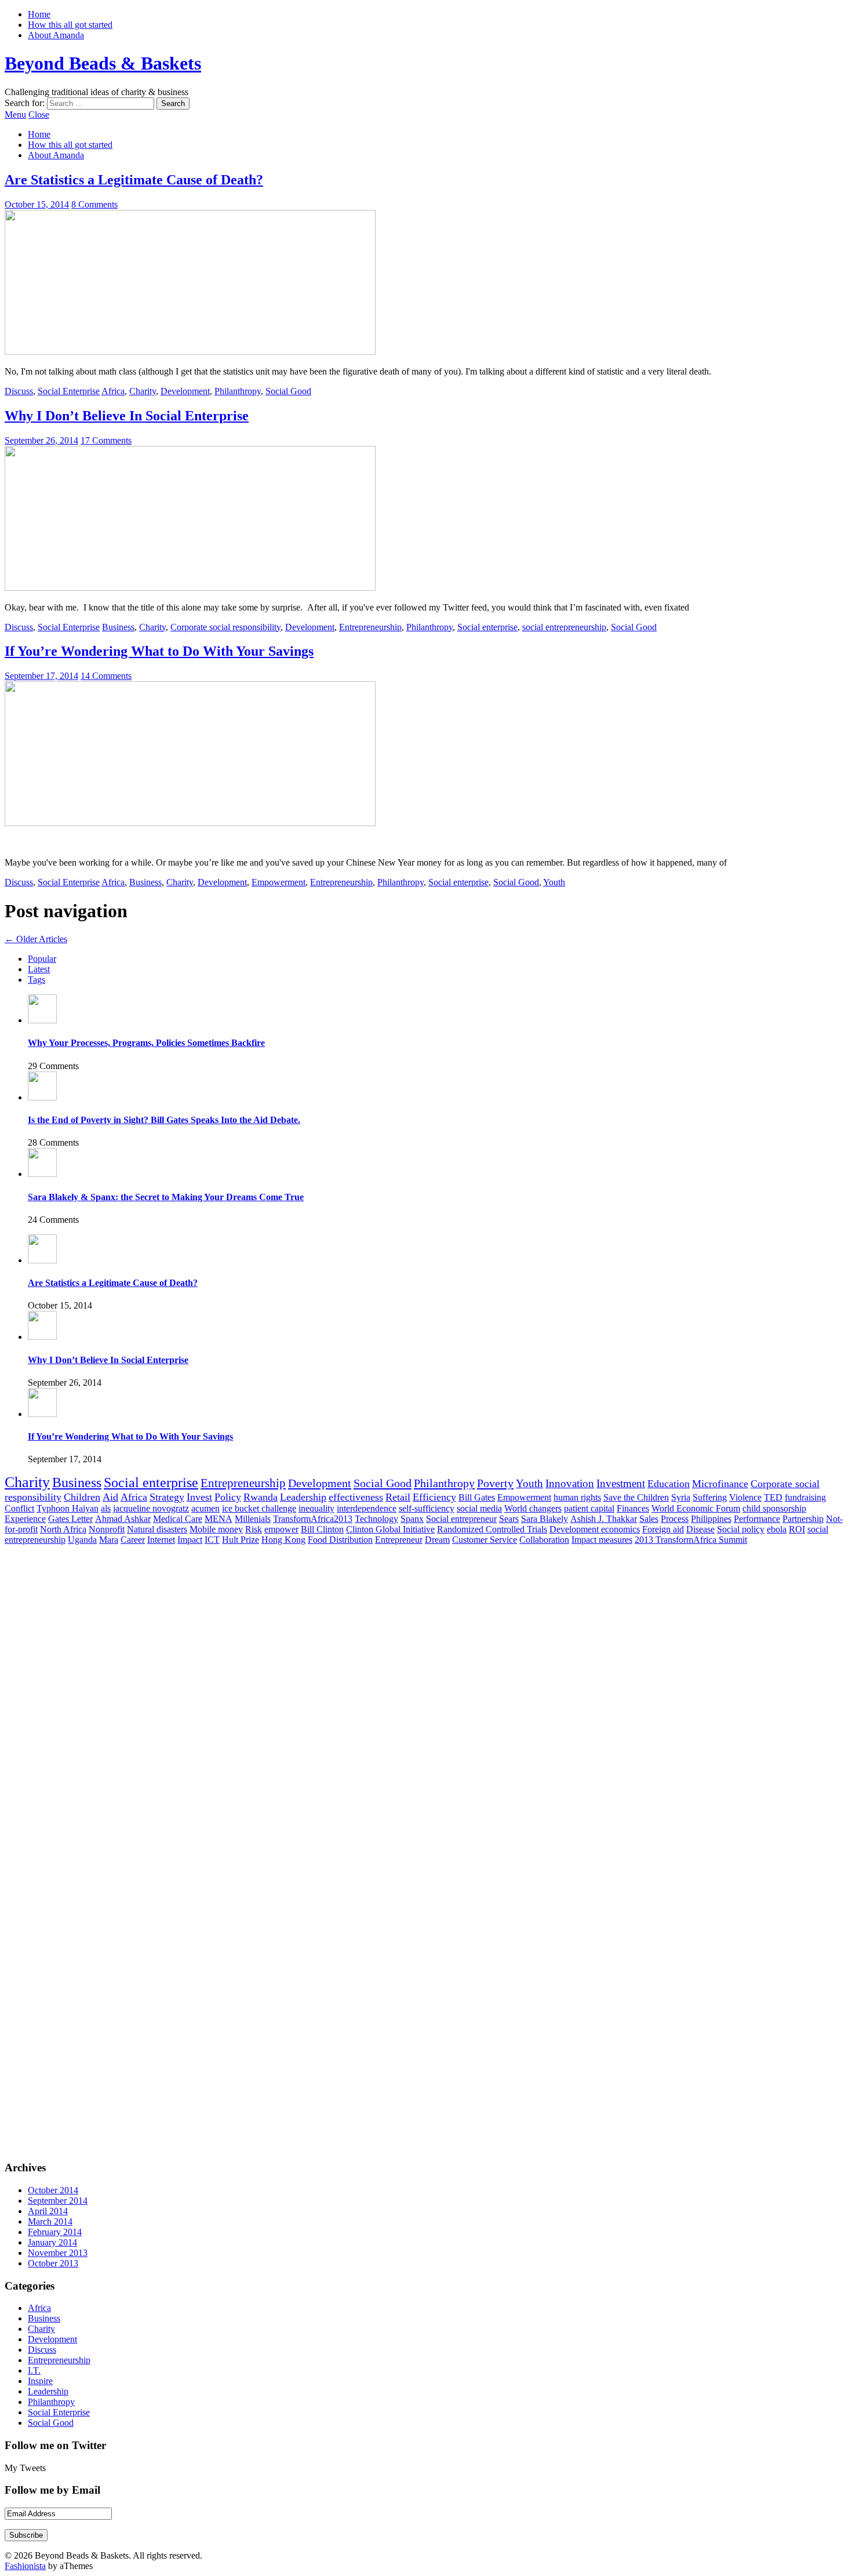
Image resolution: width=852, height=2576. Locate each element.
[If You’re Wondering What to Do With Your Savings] (190, 823)
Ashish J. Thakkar (604, 1519)
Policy (228, 1497)
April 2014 (48, 2211)
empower (281, 1529)
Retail (398, 1497)
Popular (42, 959)
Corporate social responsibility (225, 627)
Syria (681, 1497)
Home (39, 14)
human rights (577, 1497)
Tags (37, 980)
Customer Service (485, 1540)
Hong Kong (283, 1540)
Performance (757, 1519)
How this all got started (70, 25)
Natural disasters (157, 1529)
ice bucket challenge (259, 1508)
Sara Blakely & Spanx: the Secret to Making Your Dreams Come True (166, 1197)
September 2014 (58, 2201)
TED (773, 1497)
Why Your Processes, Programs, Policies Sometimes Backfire (146, 1043)
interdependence (367, 1508)
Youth (554, 882)
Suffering (710, 1497)
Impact (190, 1540)
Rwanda (261, 1497)
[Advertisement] (63, 1571)
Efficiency (434, 1497)
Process (675, 1519)
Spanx (412, 1519)
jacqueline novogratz (151, 1508)
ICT (212, 1540)
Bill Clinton (322, 1529)
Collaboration (544, 1540)
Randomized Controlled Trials (492, 1529)
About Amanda (56, 35)
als (106, 1508)
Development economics (595, 1529)
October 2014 (53, 2190)
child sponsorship (774, 1508)
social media (479, 1508)
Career (133, 1540)
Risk (254, 1529)
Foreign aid (663, 1529)
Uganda (82, 1540)
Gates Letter (70, 1519)
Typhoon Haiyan (68, 1508)
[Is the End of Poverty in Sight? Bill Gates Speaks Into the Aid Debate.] (42, 1097)
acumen (205, 1508)
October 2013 (53, 2263)
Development (185, 391)
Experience (25, 1519)
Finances (633, 1508)
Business (118, 627)
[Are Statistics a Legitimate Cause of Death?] (190, 352)
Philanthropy (238, 391)
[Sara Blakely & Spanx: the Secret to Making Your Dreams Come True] (42, 1174)
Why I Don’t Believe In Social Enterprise (127, 416)
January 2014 (52, 2242)
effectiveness (356, 1497)
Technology (376, 1519)
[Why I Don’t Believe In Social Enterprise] (190, 588)
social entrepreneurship (564, 627)
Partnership (803, 1519)
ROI (797, 1529)
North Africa (63, 1529)
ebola (777, 1529)
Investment (621, 1483)
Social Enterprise (69, 391)
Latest (39, 969)
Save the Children (636, 1497)
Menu (15, 115)
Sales (649, 1519)
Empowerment (278, 882)
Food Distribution (340, 1540)
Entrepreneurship (370, 627)
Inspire (40, 2381)
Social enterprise (487, 627)
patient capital (589, 1508)
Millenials (253, 1519)
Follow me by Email (52, 2490)
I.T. (34, 2370)
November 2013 (58, 2253)
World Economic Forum (696, 1508)
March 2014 (50, 2221)
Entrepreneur (399, 1540)
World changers (533, 1508)
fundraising (805, 1497)
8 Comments (94, 204)
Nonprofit (107, 1529)
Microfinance (720, 1484)
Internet (161, 1540)
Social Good (288, 391)
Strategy (167, 1497)
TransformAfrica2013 (313, 1519)
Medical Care (178, 1519)
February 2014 (55, 2232)
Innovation (570, 1483)
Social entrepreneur (461, 1519)
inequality (316, 1508)
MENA (219, 1519)
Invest (199, 1497)
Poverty (495, 1483)
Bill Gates (477, 1497)
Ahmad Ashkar (123, 1519)
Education (669, 1484)
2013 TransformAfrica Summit (691, 1540)
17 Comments (106, 440)
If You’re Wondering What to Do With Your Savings (159, 651)
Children (82, 1497)
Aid (110, 1497)
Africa (113, 391)
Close (39, 115)
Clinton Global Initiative (390, 1529)
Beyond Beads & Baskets (103, 63)
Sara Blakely (545, 1519)
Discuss (19, 391)
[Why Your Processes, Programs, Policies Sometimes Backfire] (42, 1020)
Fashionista (25, 2566)
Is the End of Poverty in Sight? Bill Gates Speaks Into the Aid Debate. (164, 1120)
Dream (437, 1540)
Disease (700, 1529)
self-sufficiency (427, 1508)
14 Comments (106, 676)
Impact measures (602, 1540)
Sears (509, 1519)
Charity (143, 391)
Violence (745, 1497)
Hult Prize (241, 1540)
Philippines (711, 1519)
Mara (109, 1540)
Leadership (303, 1497)
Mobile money (216, 1529)
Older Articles (36, 939)
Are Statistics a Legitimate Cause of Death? (134, 180)
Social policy (741, 1529)
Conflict (19, 1508)
